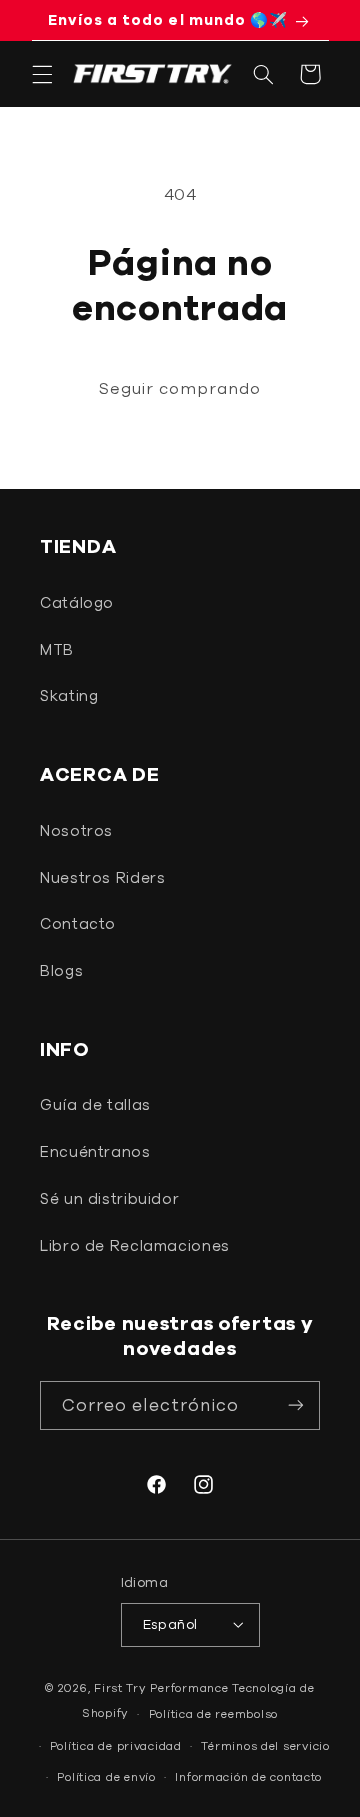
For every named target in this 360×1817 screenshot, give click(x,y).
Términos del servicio (265, 1745)
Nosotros (76, 830)
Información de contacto (248, 1776)
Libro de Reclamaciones (135, 1245)
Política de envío (106, 1776)
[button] (42, 74)
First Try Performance (161, 1687)
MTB (57, 649)
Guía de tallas (95, 1104)
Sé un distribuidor (109, 1198)
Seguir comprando (180, 388)
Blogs (61, 970)
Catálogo (77, 602)
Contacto (78, 923)
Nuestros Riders (102, 877)
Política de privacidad (116, 1745)
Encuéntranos (95, 1151)
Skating (69, 695)
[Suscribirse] (296, 1405)
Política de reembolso (213, 1713)
